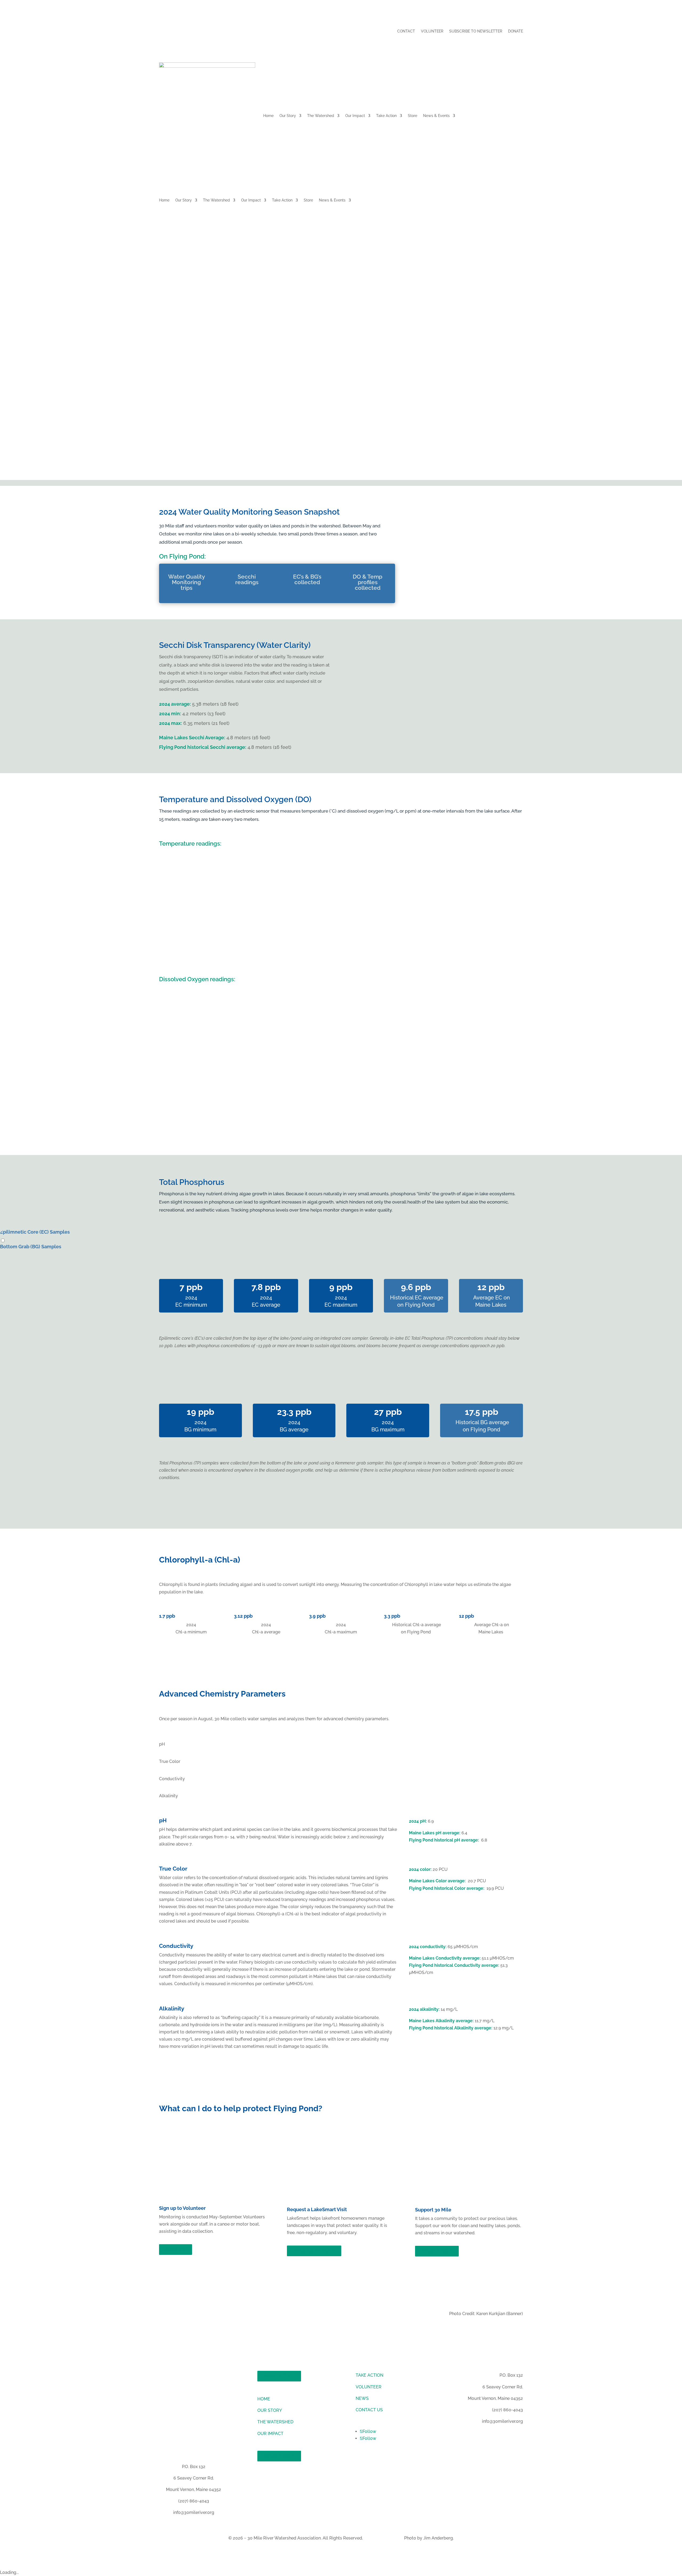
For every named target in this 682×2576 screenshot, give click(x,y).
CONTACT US (369, 2410)
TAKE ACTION (370, 2375)
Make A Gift (279, 2376)
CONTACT (406, 31)
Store (413, 116)
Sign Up (176, 2250)
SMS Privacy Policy (383, 2538)
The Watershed (321, 116)
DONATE (515, 31)
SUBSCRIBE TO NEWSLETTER (476, 31)
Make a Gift (437, 2251)
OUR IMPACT (270, 2434)
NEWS (362, 2398)
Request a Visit (314, 2251)
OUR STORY (270, 2410)
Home (268, 116)
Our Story (288, 116)
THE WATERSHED (275, 2422)
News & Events (436, 116)
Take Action (386, 116)
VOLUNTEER (432, 31)
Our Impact (355, 116)
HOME (264, 2399)
